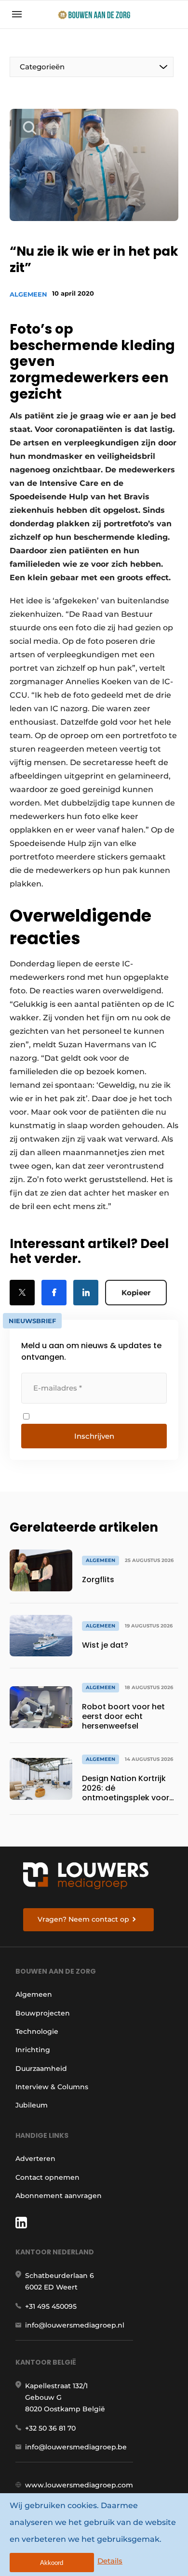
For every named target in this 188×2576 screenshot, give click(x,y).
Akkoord (52, 2563)
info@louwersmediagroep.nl (75, 2325)
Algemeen (28, 294)
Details (110, 2561)
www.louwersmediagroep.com (79, 2485)
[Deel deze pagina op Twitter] (22, 1293)
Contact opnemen (47, 2177)
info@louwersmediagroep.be (76, 2447)
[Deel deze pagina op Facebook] (54, 1293)
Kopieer (136, 1293)
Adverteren (35, 2159)
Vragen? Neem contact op (83, 1919)
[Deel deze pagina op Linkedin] (86, 1293)
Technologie (37, 2031)
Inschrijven (94, 1436)
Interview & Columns (52, 2087)
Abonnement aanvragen (59, 2196)
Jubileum (32, 2105)
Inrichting (33, 2050)
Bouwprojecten (43, 2013)
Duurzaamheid (41, 2069)
